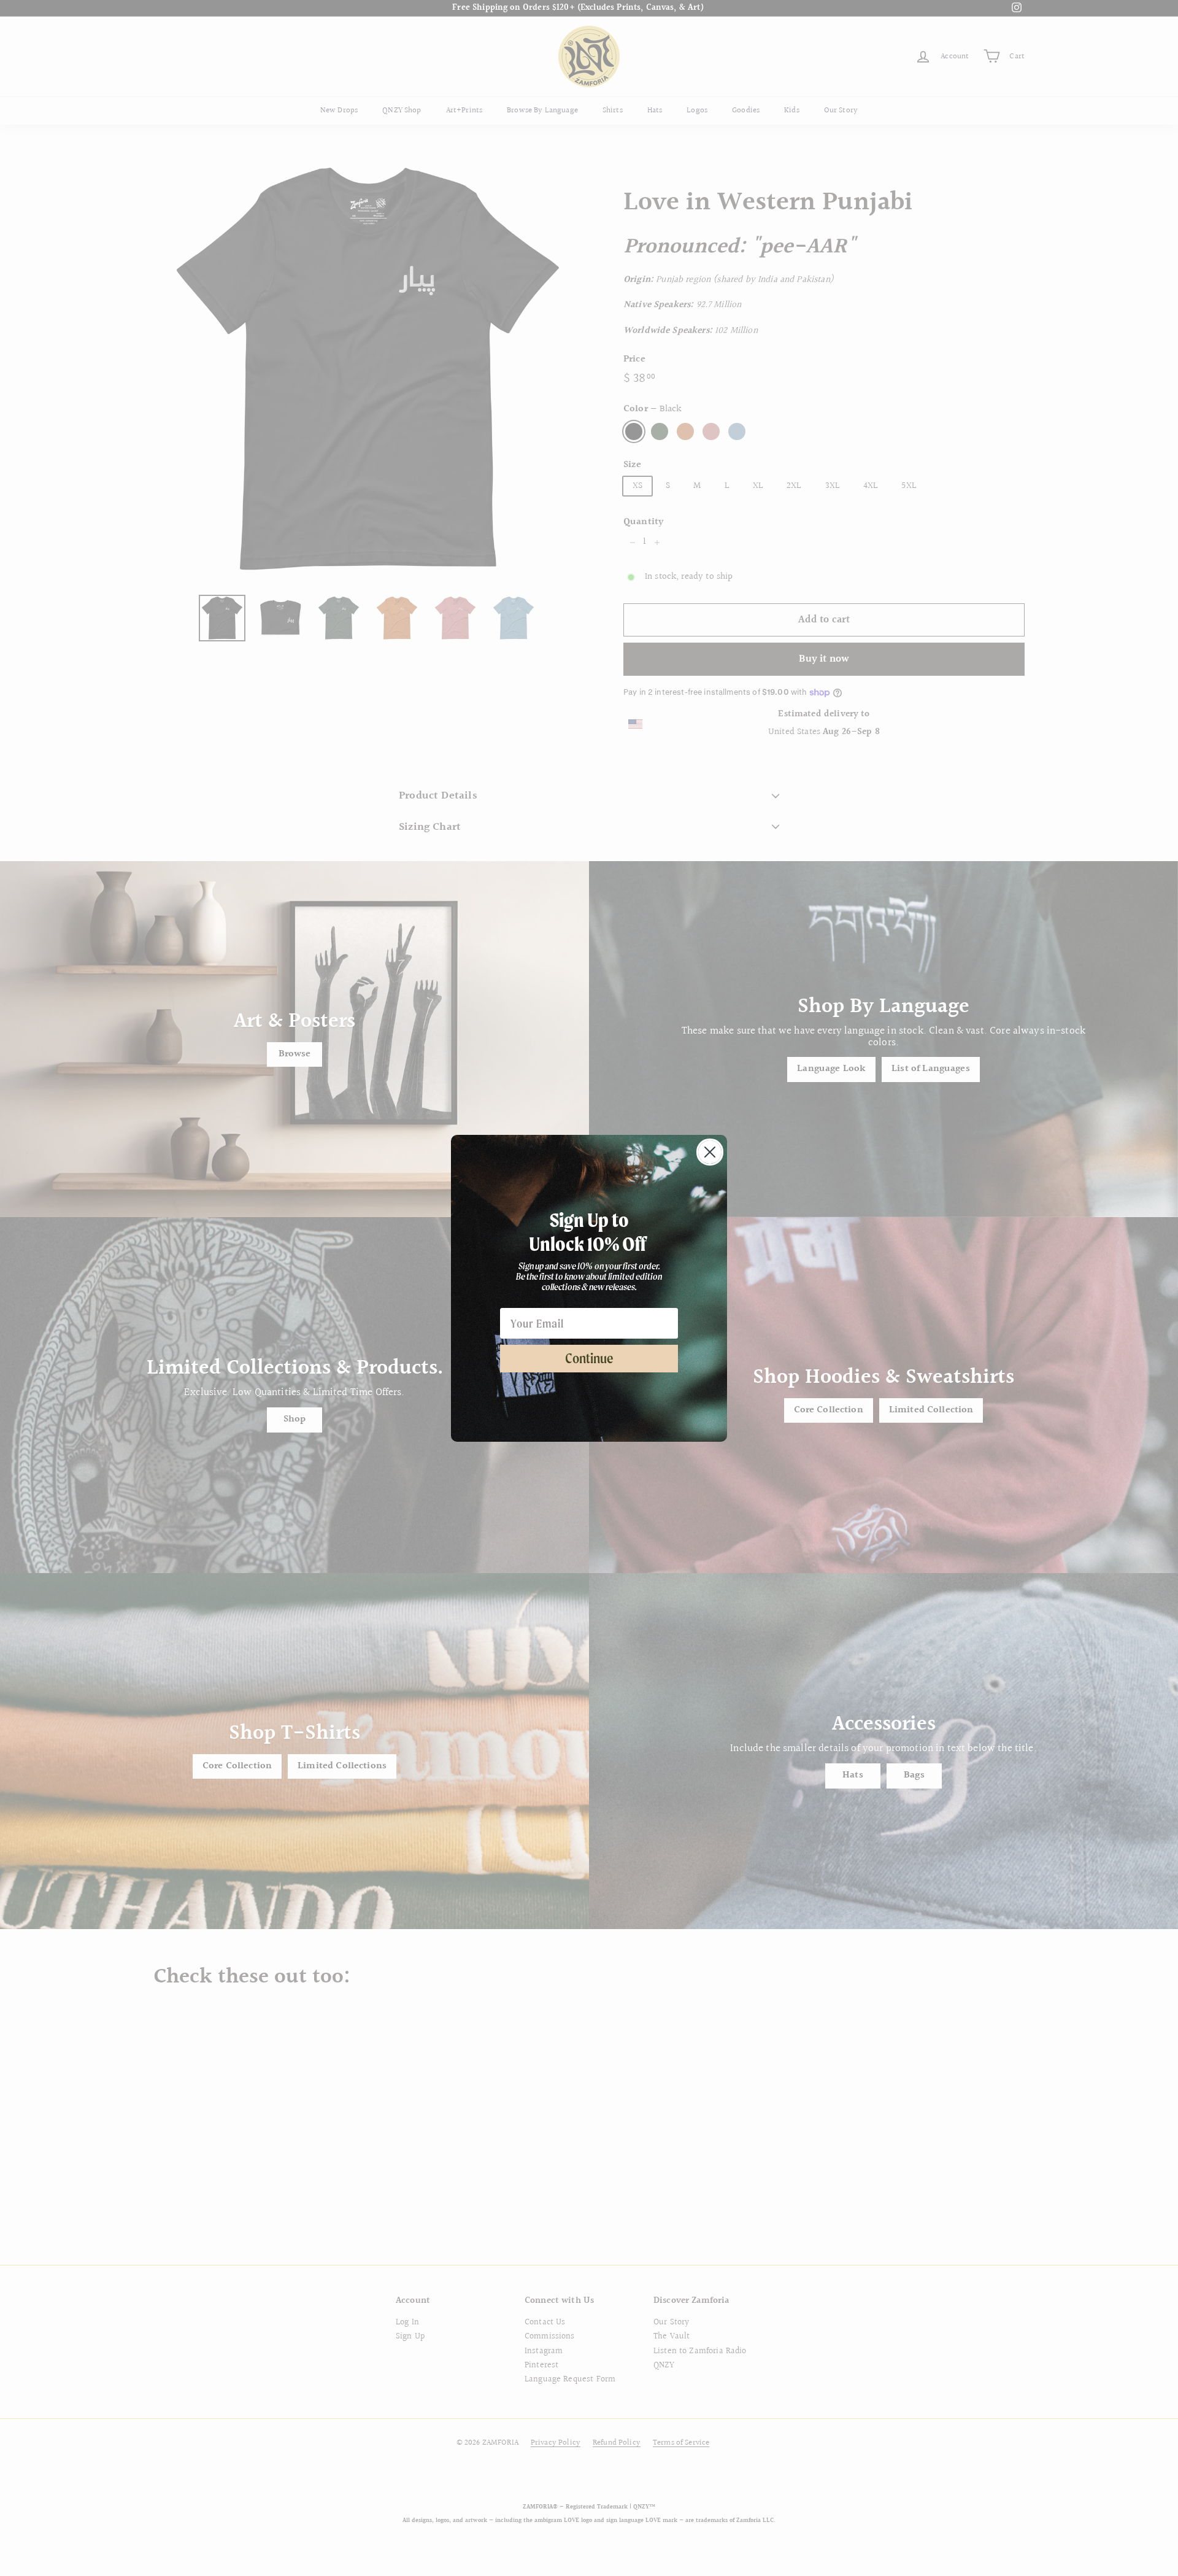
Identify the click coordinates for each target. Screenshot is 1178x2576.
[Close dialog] (710, 1152)
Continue (589, 1358)
